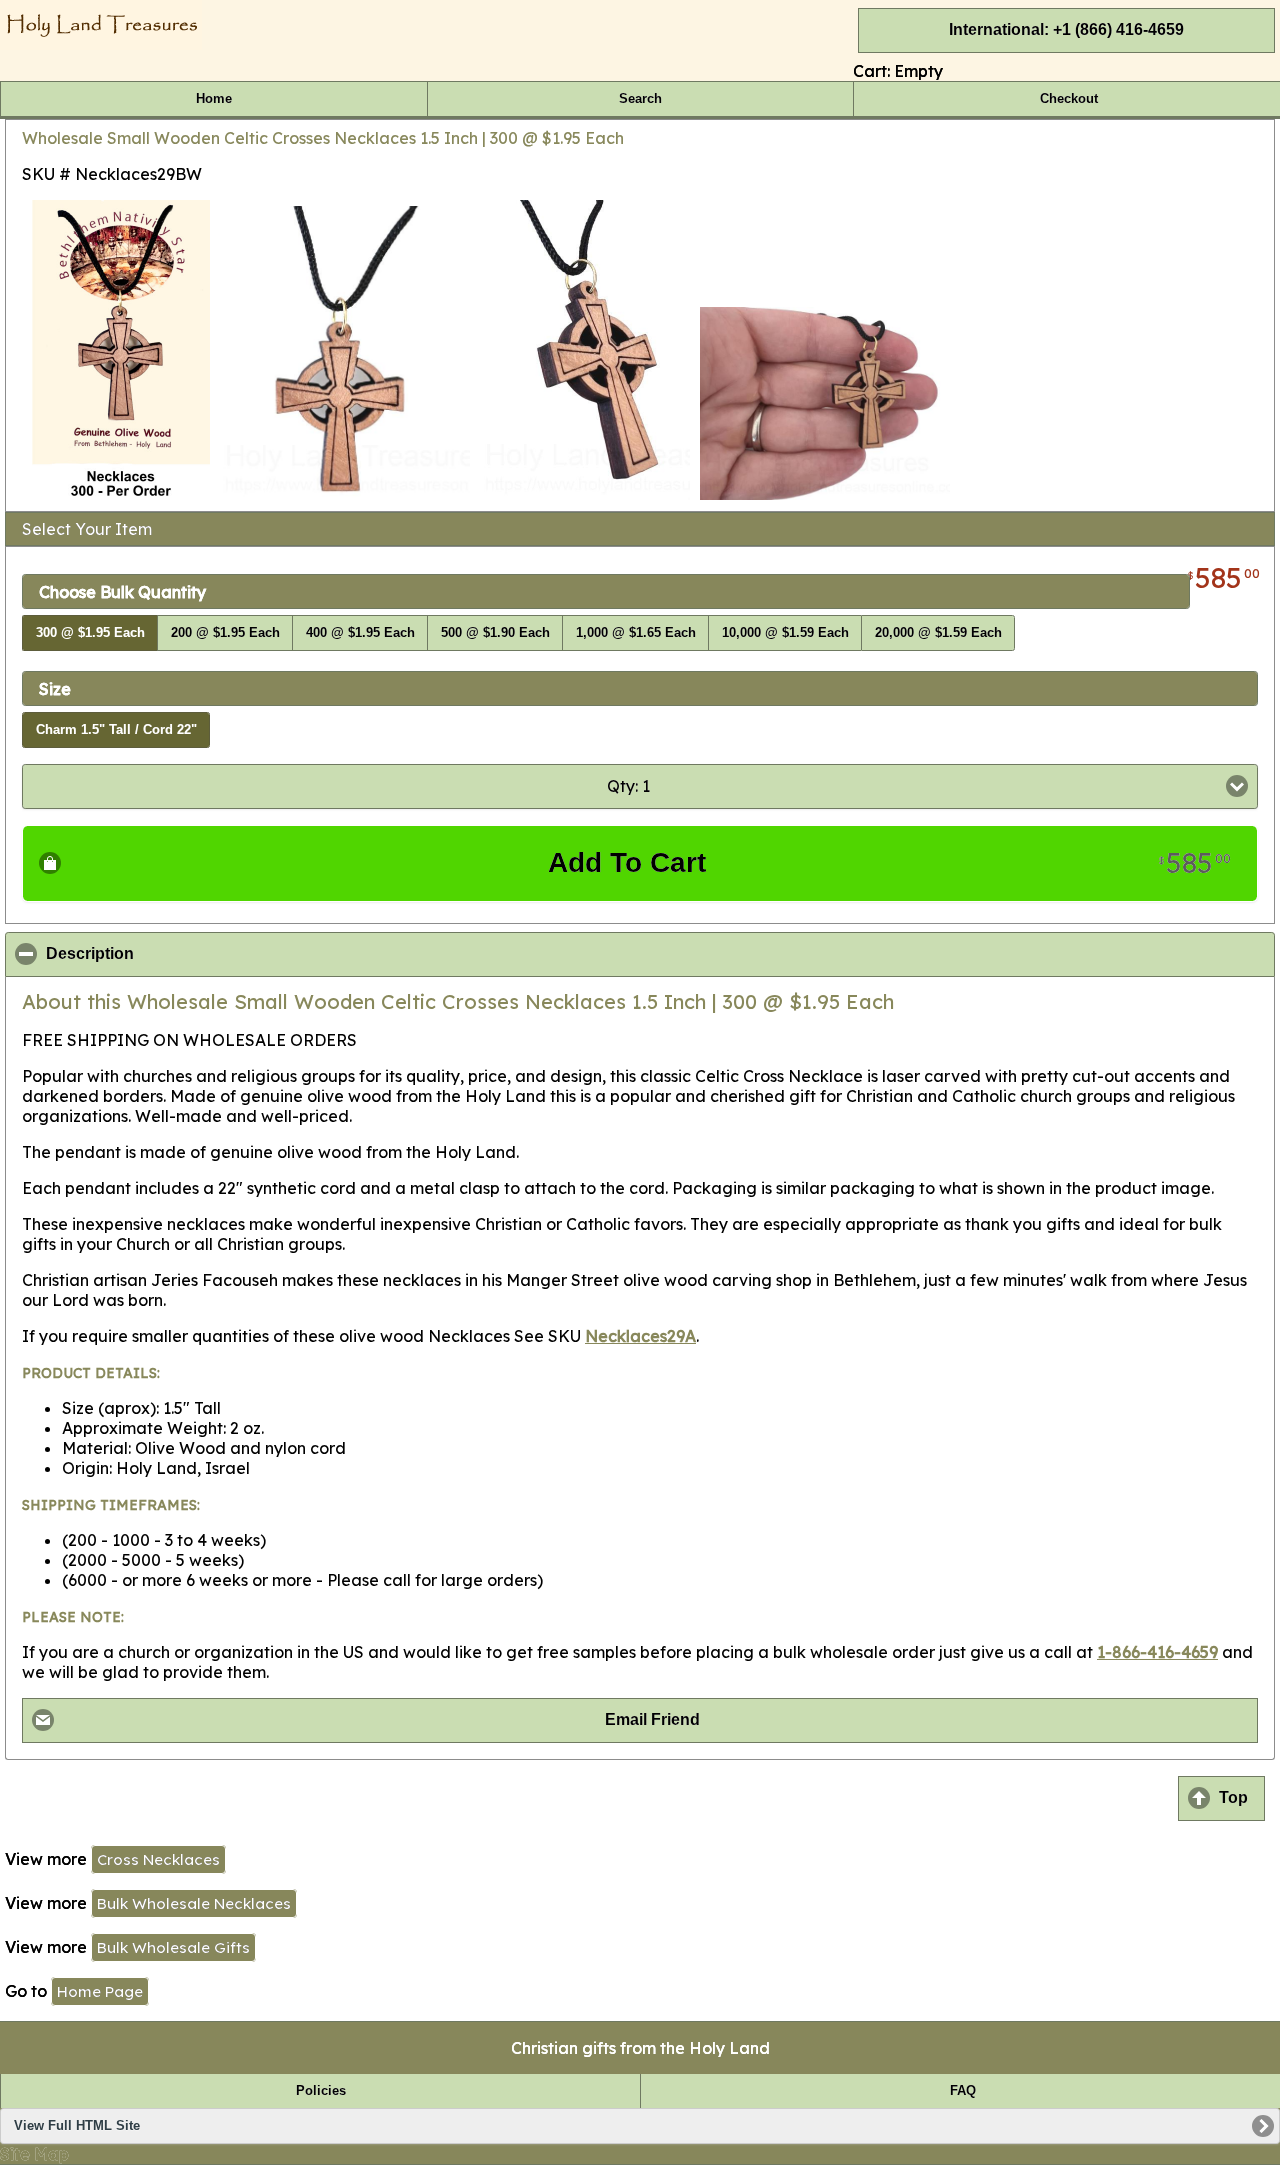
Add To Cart (889, 862)
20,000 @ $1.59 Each (938, 633)
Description (187, 954)
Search (640, 99)
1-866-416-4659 (1157, 1652)
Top (1233, 1797)
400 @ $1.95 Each (360, 633)
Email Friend (652, 1719)
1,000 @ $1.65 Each (636, 633)
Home (214, 99)
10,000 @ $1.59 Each (785, 633)
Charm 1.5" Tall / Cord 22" (116, 730)
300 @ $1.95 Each (90, 633)
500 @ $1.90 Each (495, 633)
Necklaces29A (640, 1336)
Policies (321, 2091)
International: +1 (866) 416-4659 (1066, 29)
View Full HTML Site (77, 2126)
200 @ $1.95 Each (225, 633)
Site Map (34, 2154)
